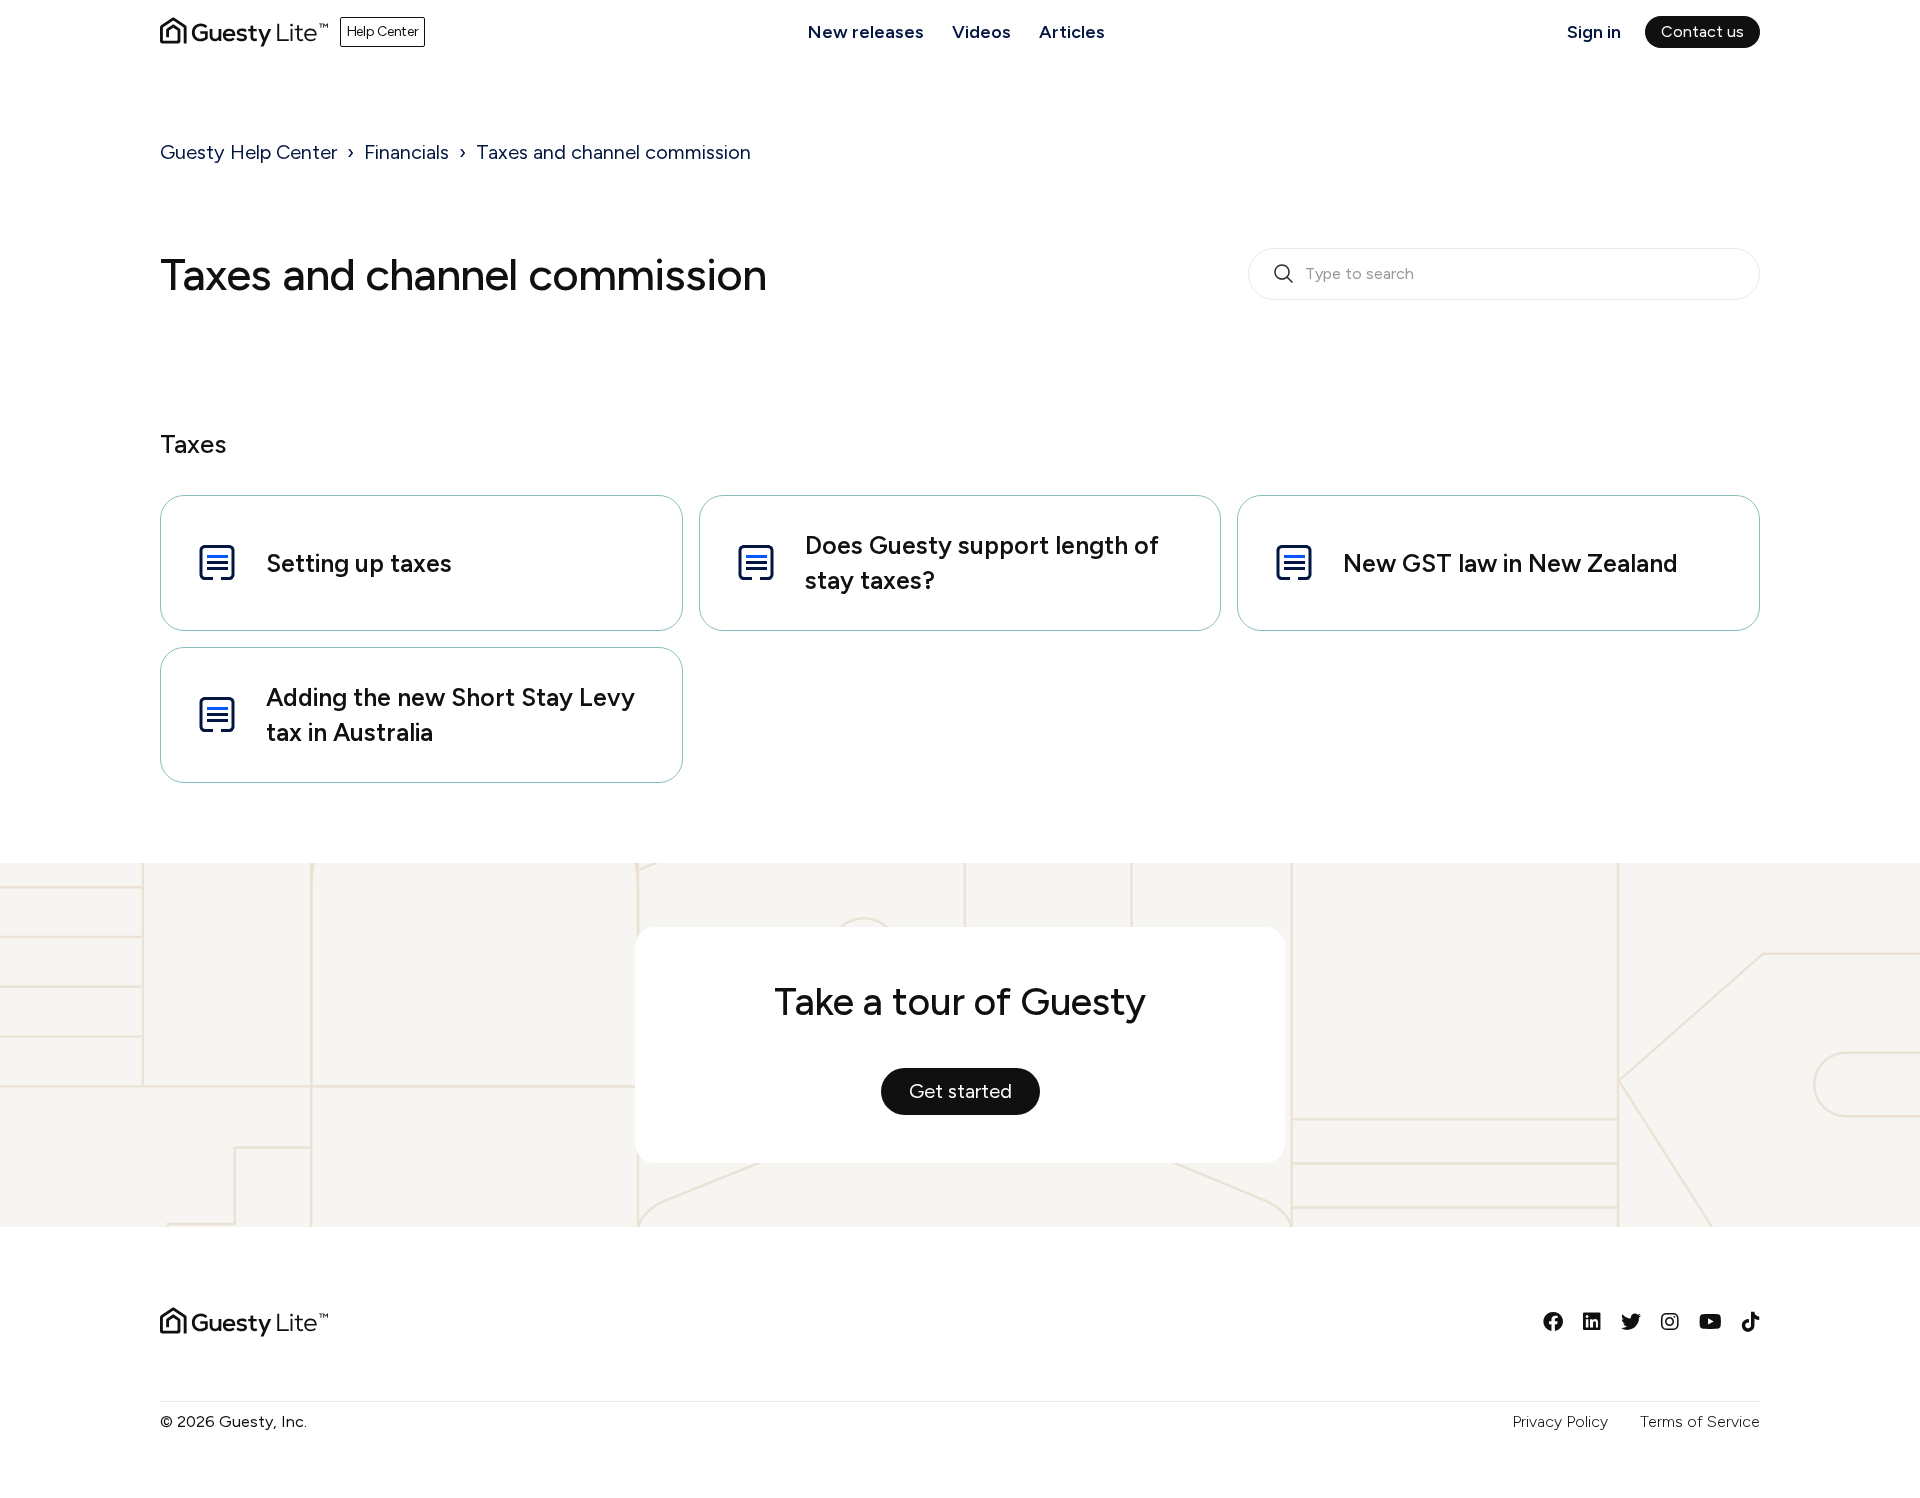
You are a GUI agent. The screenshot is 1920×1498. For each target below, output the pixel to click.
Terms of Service (1700, 1421)
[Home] (244, 32)
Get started (960, 1091)
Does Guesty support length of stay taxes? (982, 562)
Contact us (1702, 31)
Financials (406, 152)
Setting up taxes (359, 563)
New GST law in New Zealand (1510, 563)
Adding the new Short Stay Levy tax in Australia (450, 714)
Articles (1072, 32)
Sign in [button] (1594, 32)
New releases (866, 32)
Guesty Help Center (248, 152)
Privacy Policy (1560, 1421)
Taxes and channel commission (613, 152)
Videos (981, 32)
